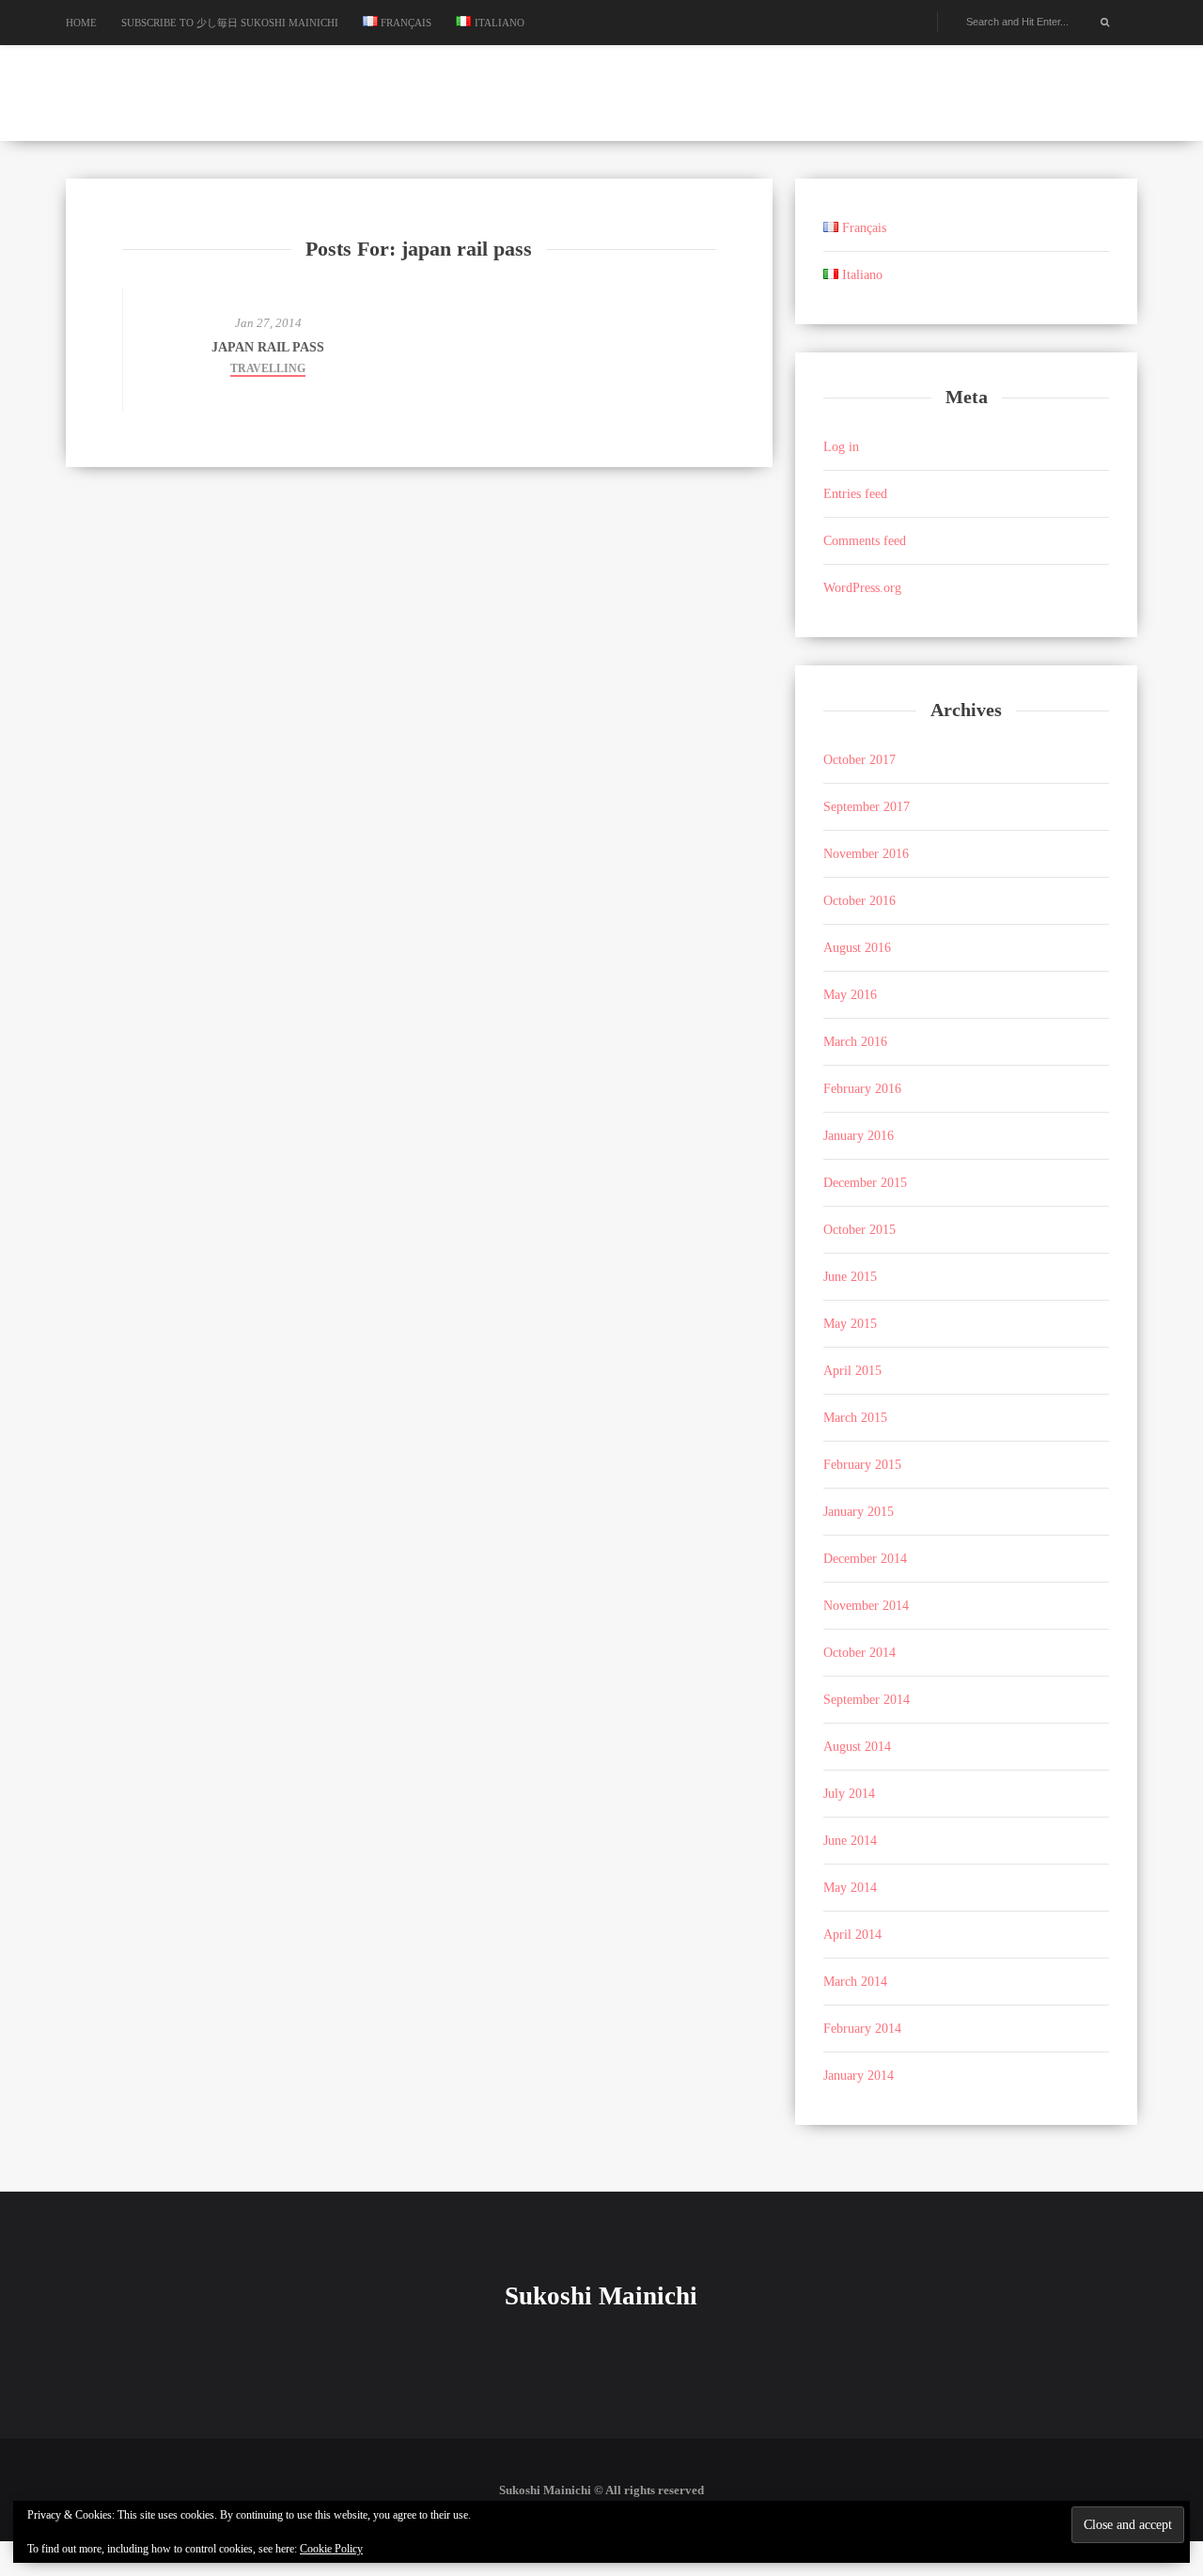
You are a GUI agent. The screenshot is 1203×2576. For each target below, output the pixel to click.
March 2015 (855, 1418)
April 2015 (852, 1371)
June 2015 (850, 1277)
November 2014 (866, 1606)
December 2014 (865, 1559)
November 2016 (866, 854)
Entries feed (855, 494)
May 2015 (850, 1324)
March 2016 (855, 1042)
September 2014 (867, 1700)
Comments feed (865, 541)
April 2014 (852, 1935)
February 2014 (862, 2029)
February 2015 (862, 1465)
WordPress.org (862, 588)
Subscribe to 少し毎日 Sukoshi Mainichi (230, 23)
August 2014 (857, 1747)
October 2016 (859, 901)
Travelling (268, 368)
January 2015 (859, 1512)
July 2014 (849, 1794)
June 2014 (850, 1841)
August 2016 (857, 948)
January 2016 (859, 1136)
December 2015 (865, 1183)
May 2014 (850, 1888)
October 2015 (859, 1230)
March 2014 (855, 1982)
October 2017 (859, 760)
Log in (841, 447)
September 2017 (867, 807)
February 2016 (862, 1089)
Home (81, 23)
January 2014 (859, 2076)
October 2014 (859, 1653)
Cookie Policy (331, 2549)
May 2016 (850, 995)
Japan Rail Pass (268, 347)
